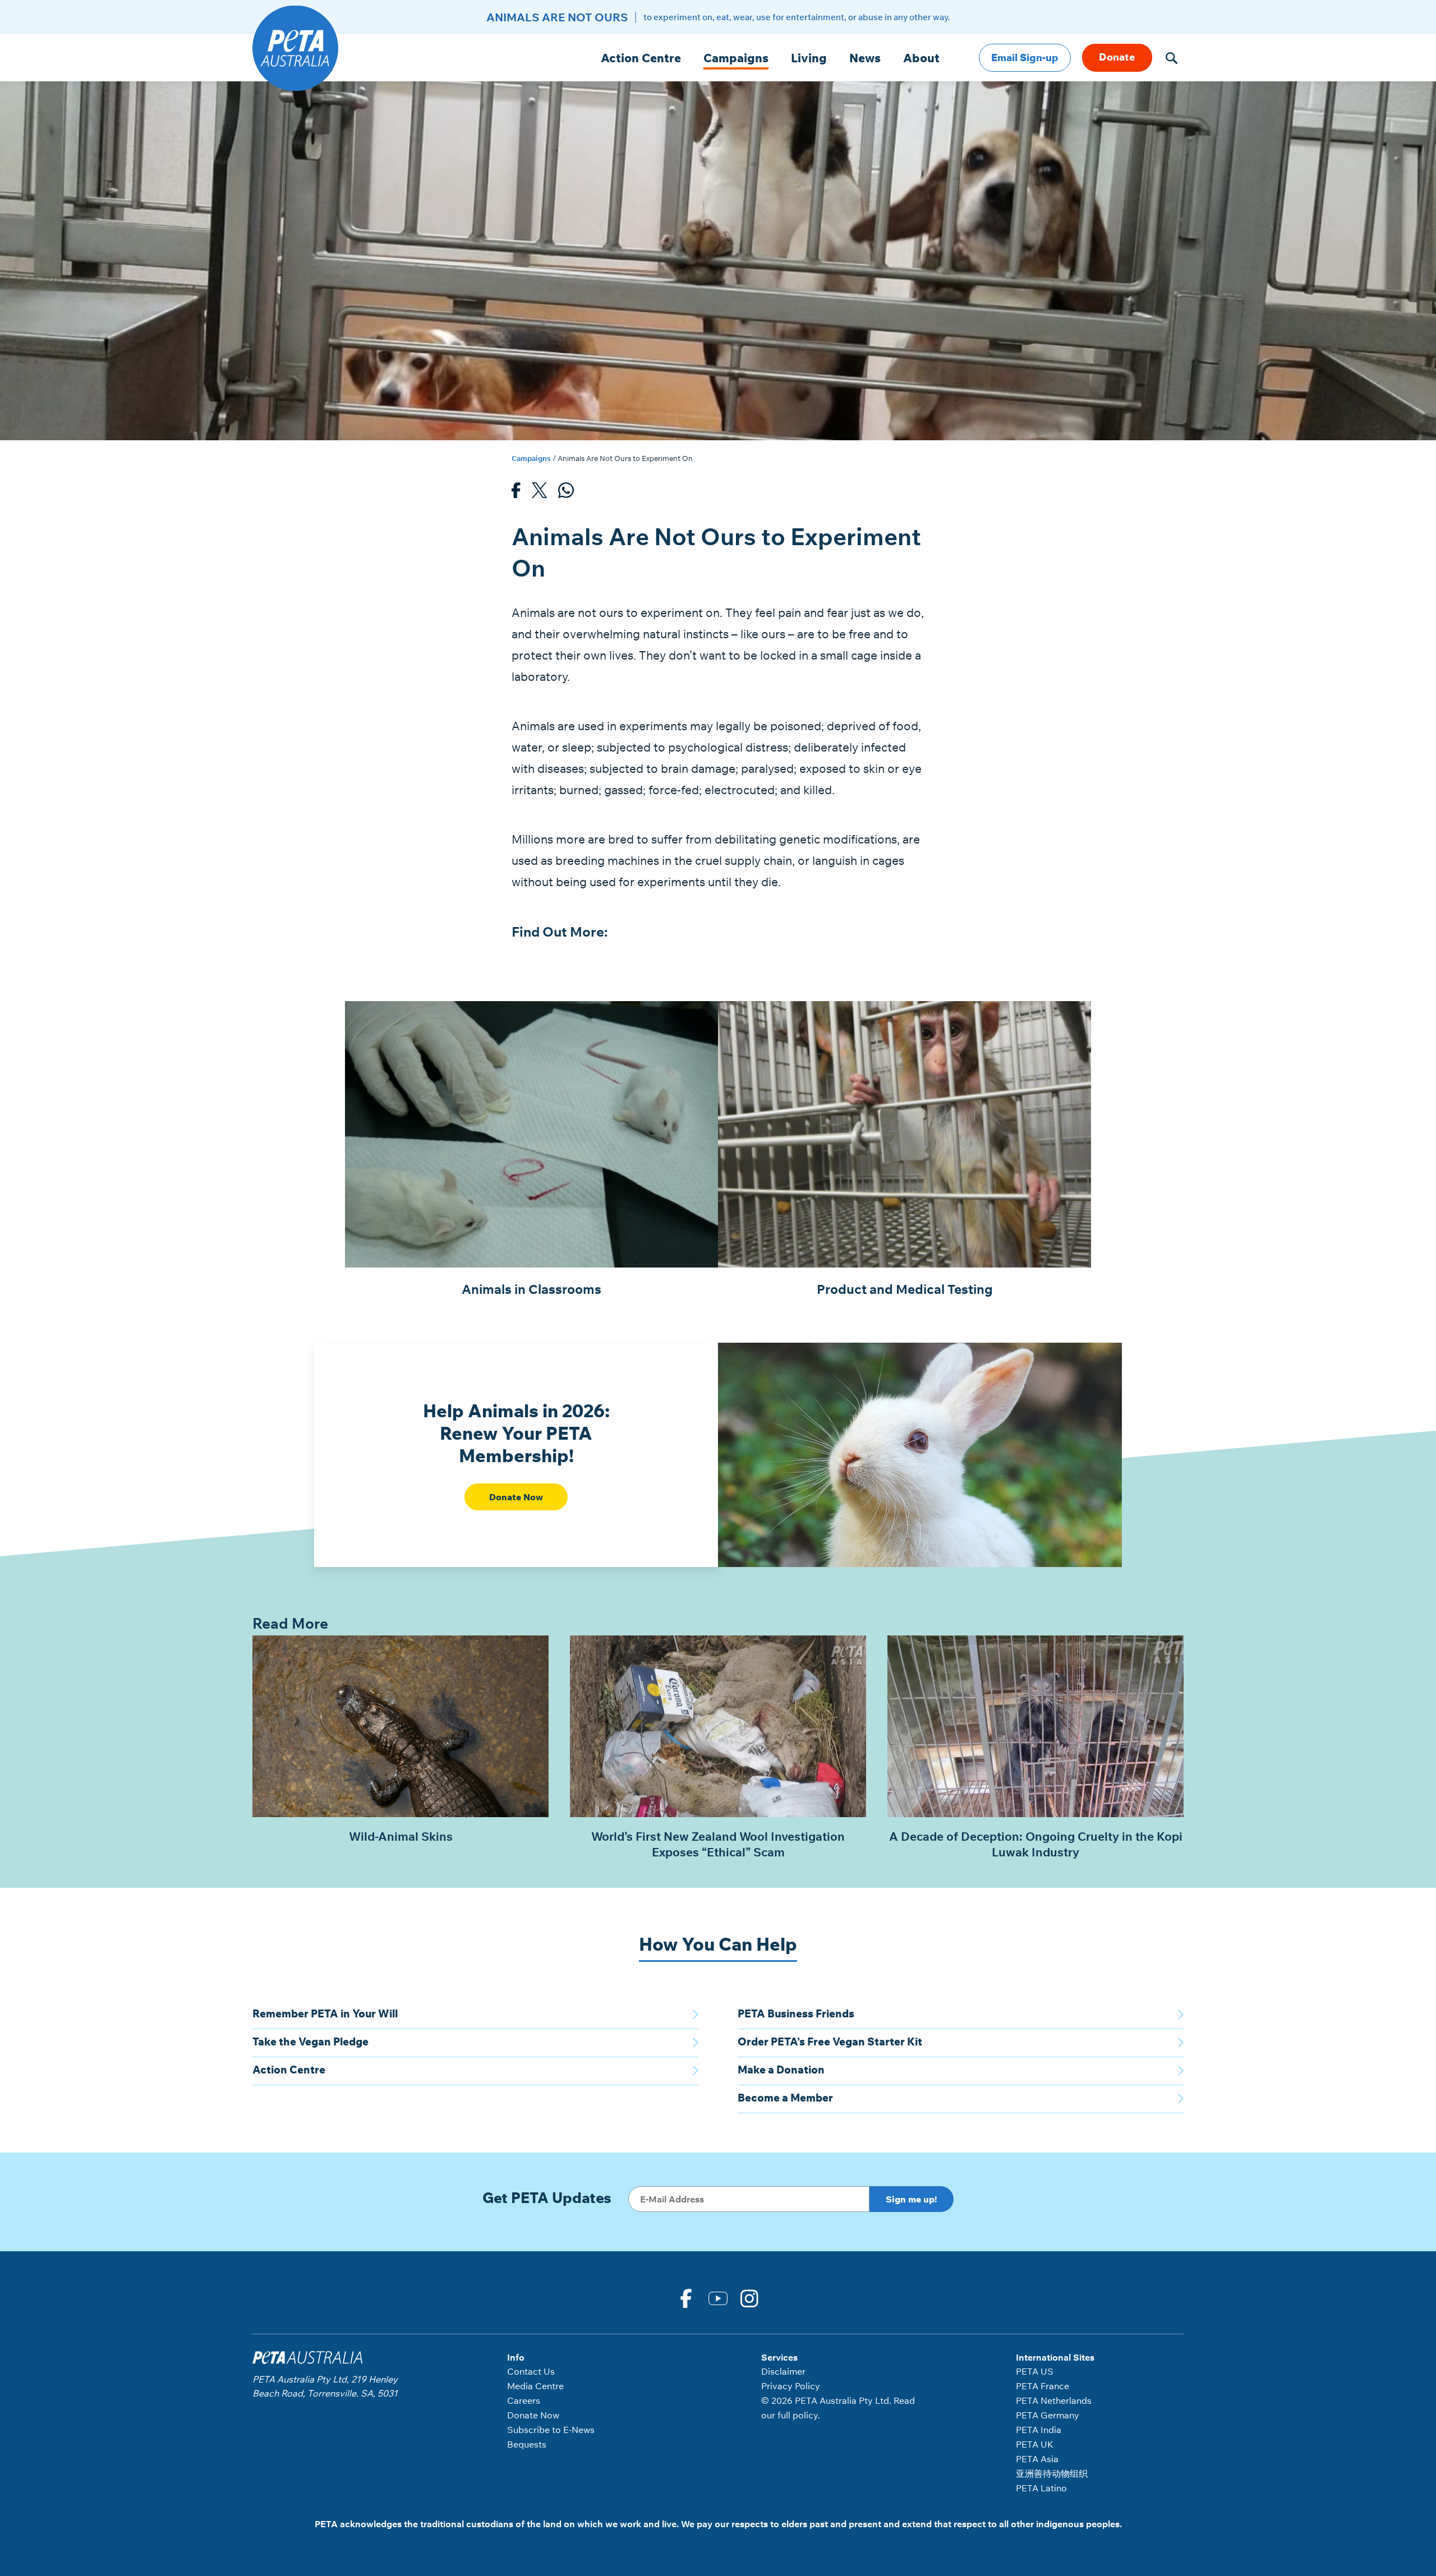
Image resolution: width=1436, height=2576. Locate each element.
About (921, 58)
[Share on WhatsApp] (566, 493)
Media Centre (535, 2386)
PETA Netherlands (1054, 2400)
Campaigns (736, 58)
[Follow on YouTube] (718, 2297)
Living (809, 58)
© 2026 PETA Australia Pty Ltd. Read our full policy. (838, 2408)
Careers (524, 2400)
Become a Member (785, 2098)
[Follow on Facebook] (686, 2297)
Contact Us (531, 2371)
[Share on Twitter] (539, 493)
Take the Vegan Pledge (310, 2042)
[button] (1172, 58)
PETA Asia (1037, 2459)
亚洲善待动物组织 (1052, 2473)
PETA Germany (1048, 2415)
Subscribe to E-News (551, 2430)
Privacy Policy (791, 2386)
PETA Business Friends (796, 2013)
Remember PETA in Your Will (325, 2013)
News (865, 58)
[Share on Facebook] (516, 493)
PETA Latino (1041, 2488)
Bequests (527, 2444)
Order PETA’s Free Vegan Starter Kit (830, 2042)
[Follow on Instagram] (750, 2297)
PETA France (1043, 2386)
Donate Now (516, 1497)
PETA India (1039, 2430)
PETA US (1035, 2371)
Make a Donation (781, 2070)
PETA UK (1035, 2444)
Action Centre (641, 58)
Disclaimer (783, 2371)
